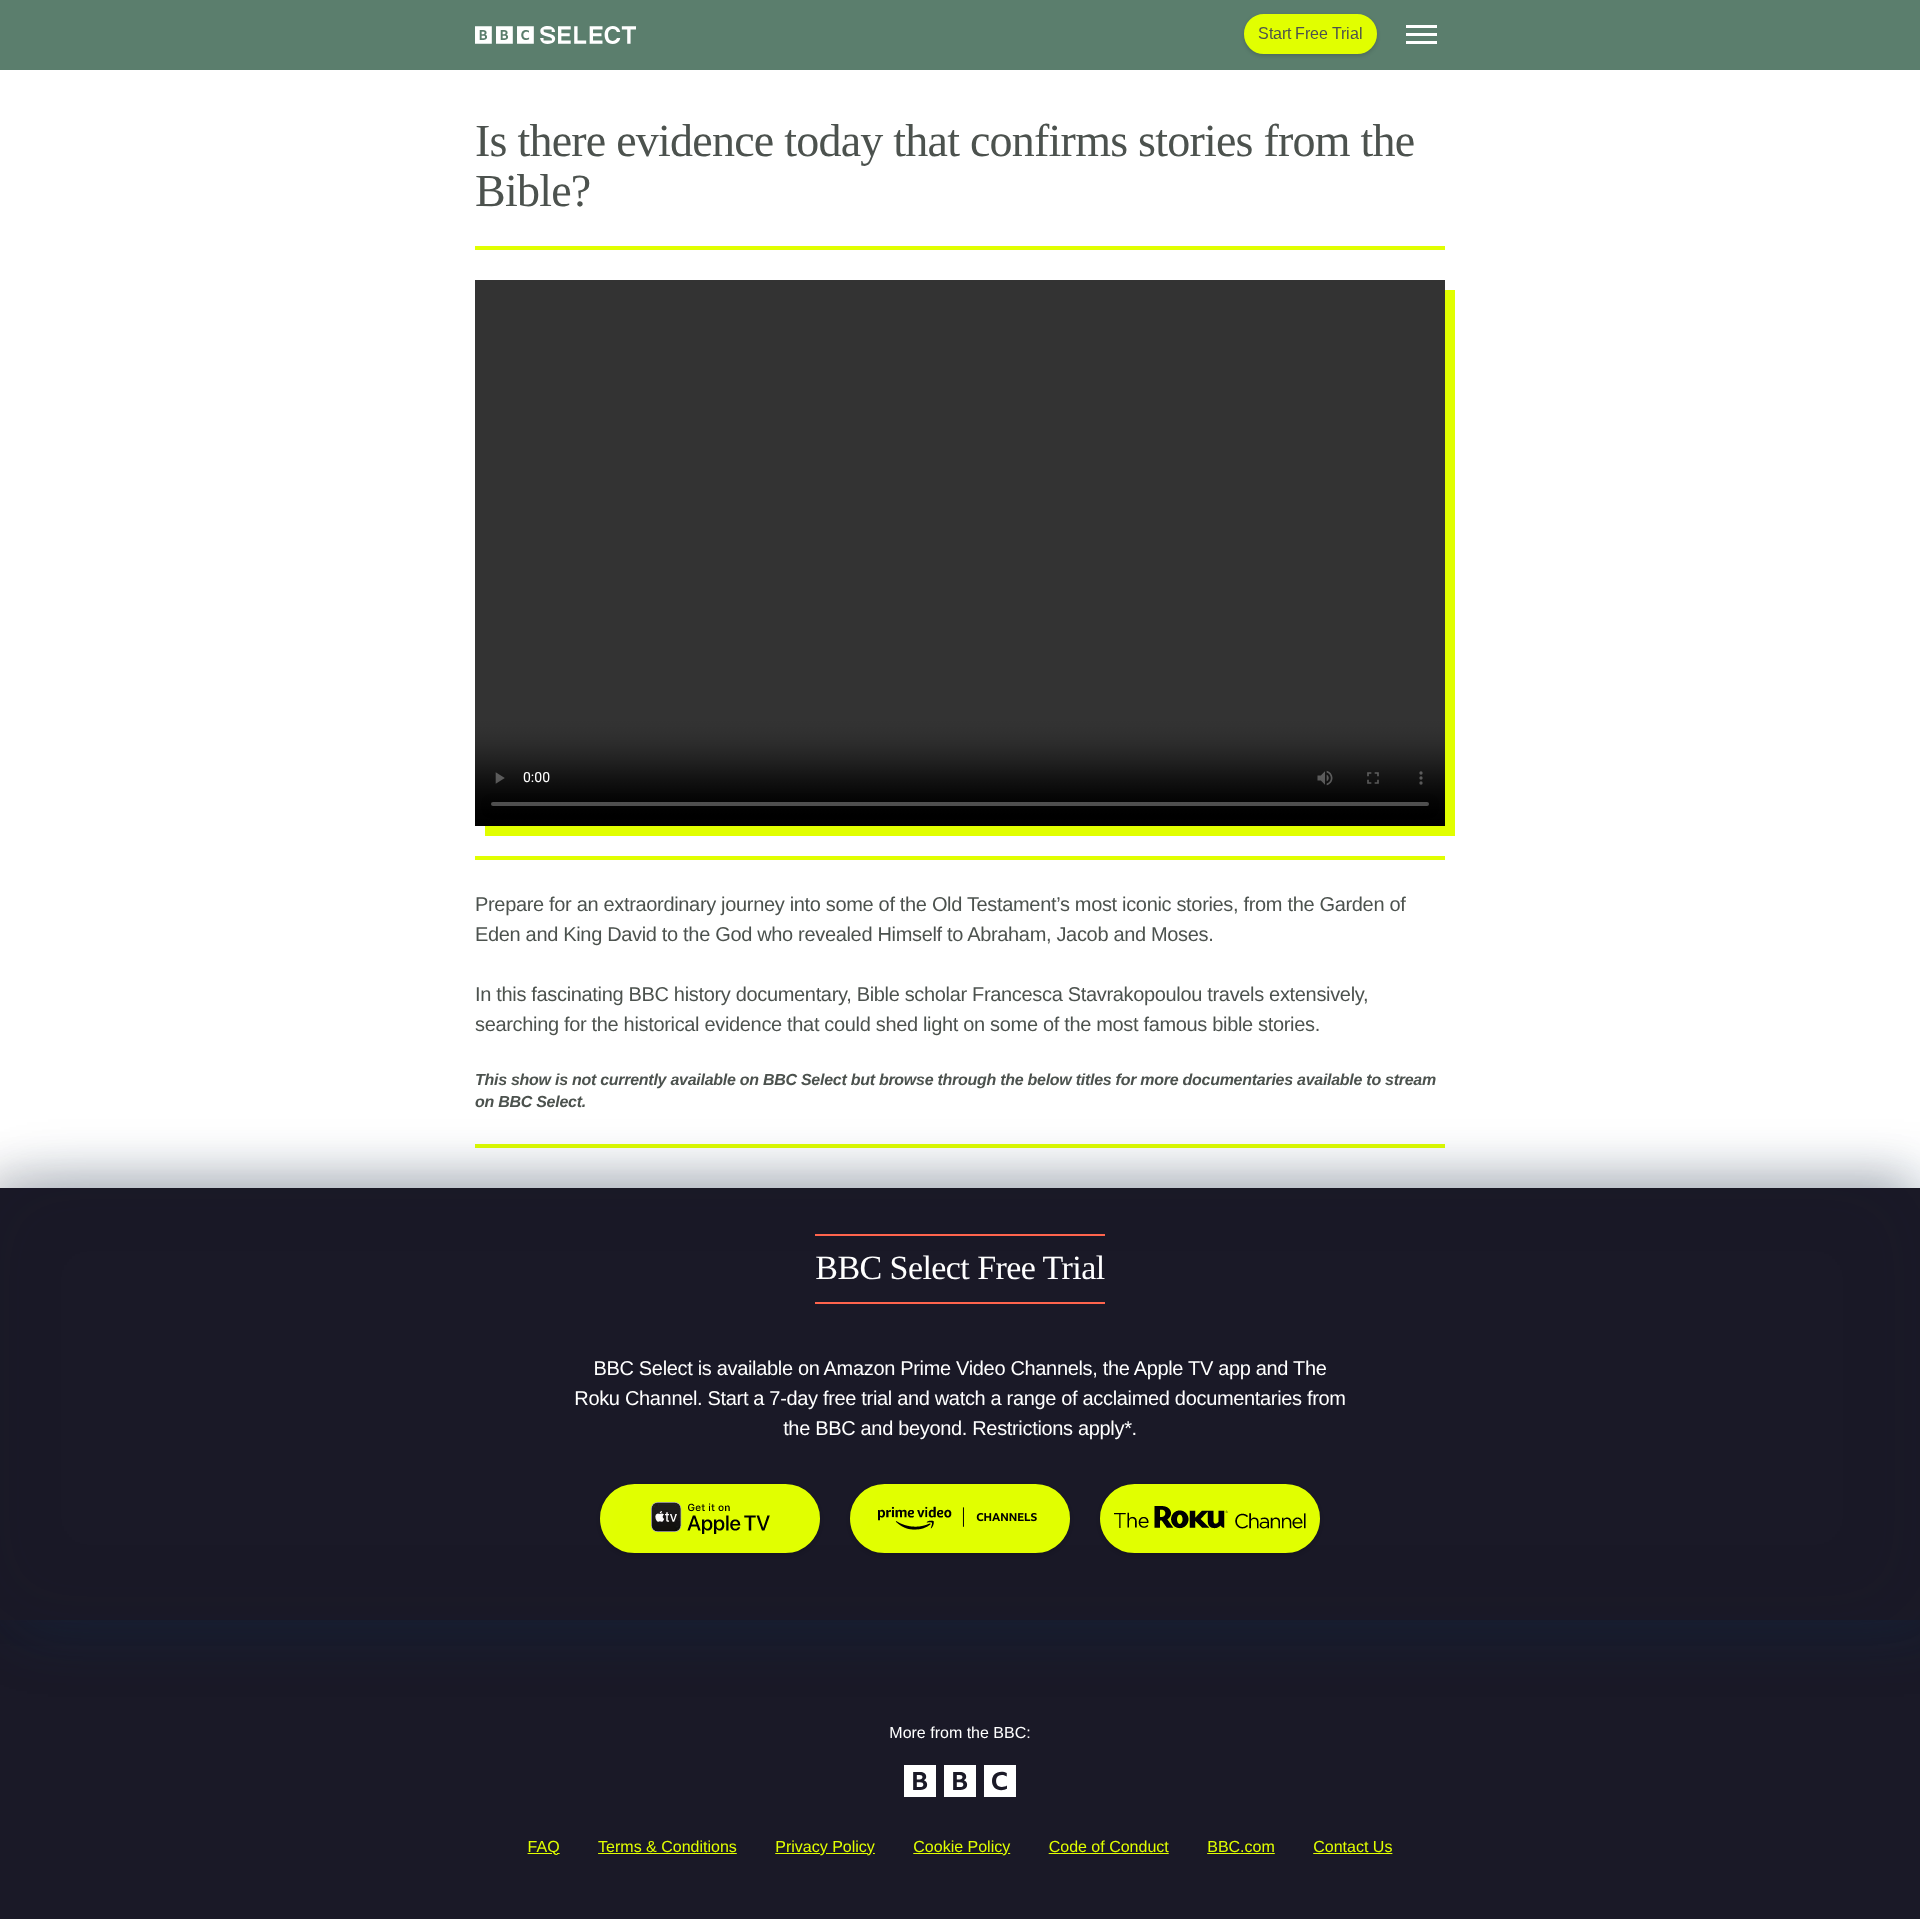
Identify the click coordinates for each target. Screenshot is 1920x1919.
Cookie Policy (961, 1847)
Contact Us (1352, 1847)
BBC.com (1241, 1847)
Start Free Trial (1310, 33)
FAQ (544, 1847)
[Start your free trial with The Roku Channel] (1210, 1518)
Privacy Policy (825, 1847)
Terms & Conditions (667, 1847)
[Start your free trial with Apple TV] (710, 1518)
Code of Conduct (1109, 1847)
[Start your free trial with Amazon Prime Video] (960, 1518)
